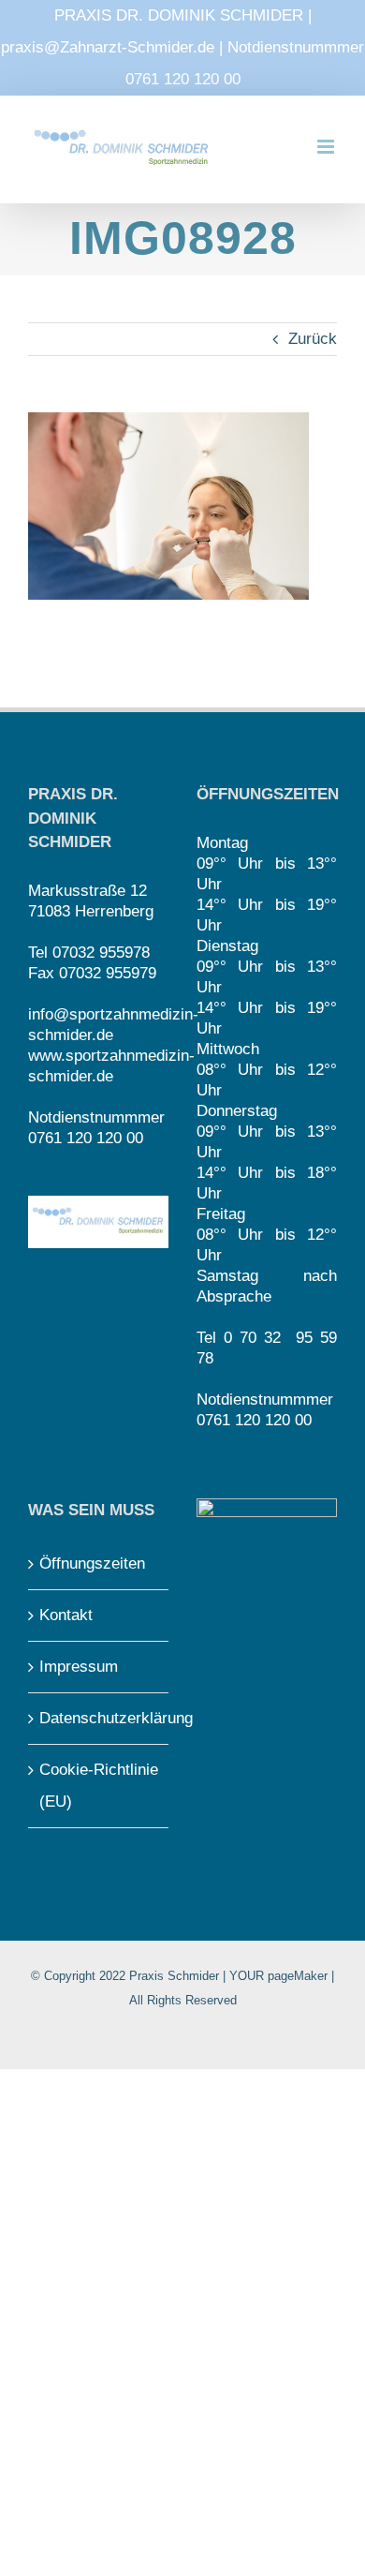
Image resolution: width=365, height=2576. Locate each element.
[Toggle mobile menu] (327, 147)
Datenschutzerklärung (99, 1718)
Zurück (313, 339)
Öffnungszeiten (92, 1563)
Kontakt (66, 1615)
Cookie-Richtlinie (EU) (99, 1786)
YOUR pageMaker (278, 1976)
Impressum (79, 1667)
